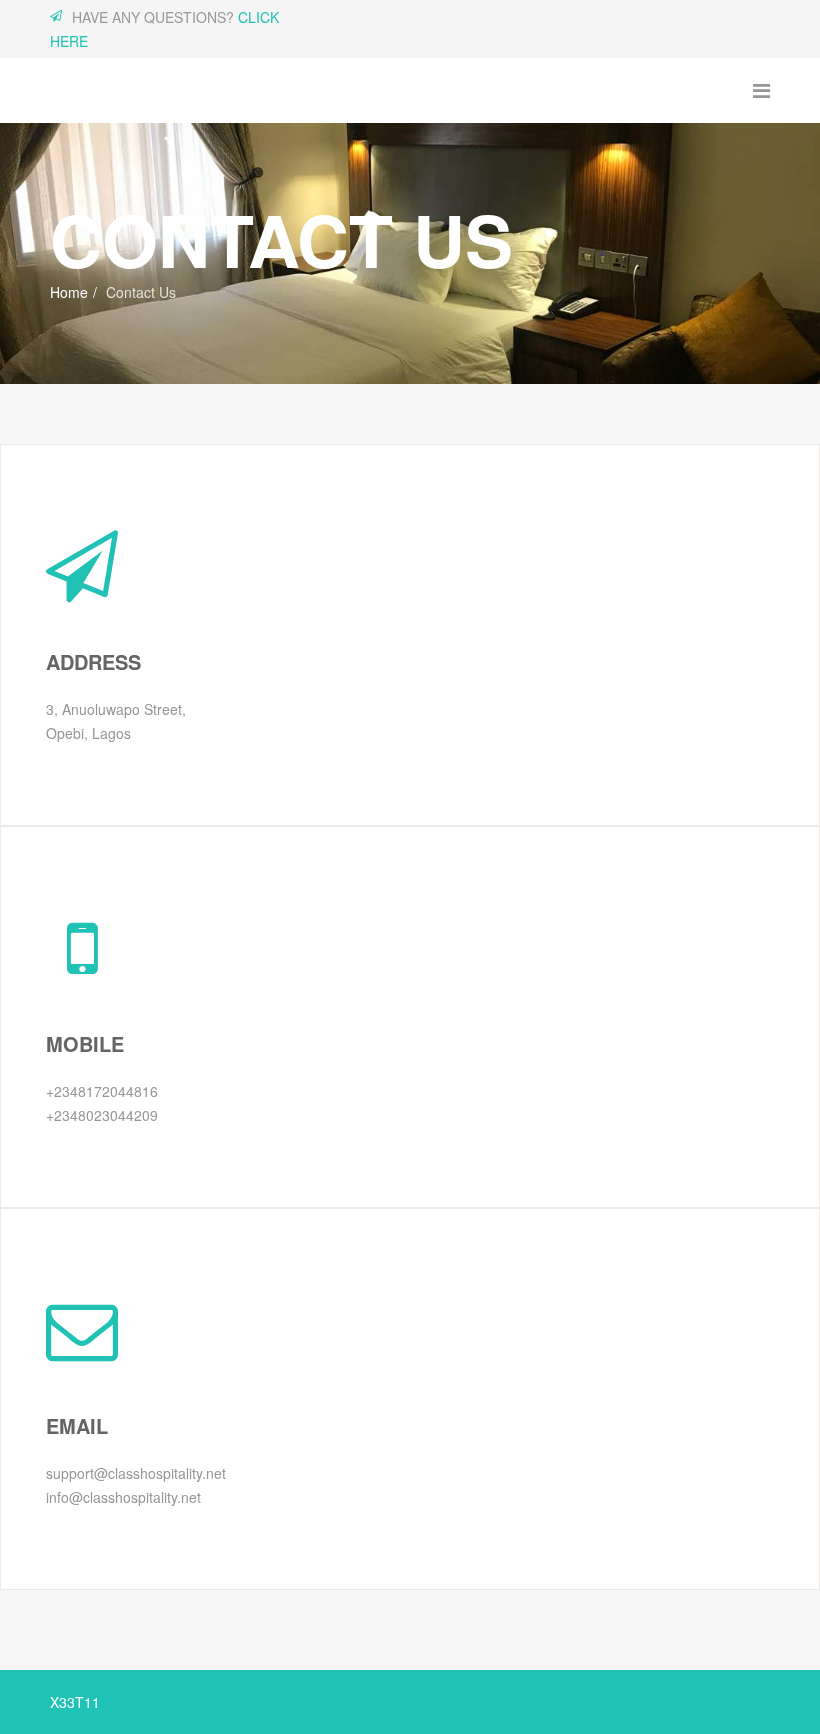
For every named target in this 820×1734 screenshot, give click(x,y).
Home (69, 292)
